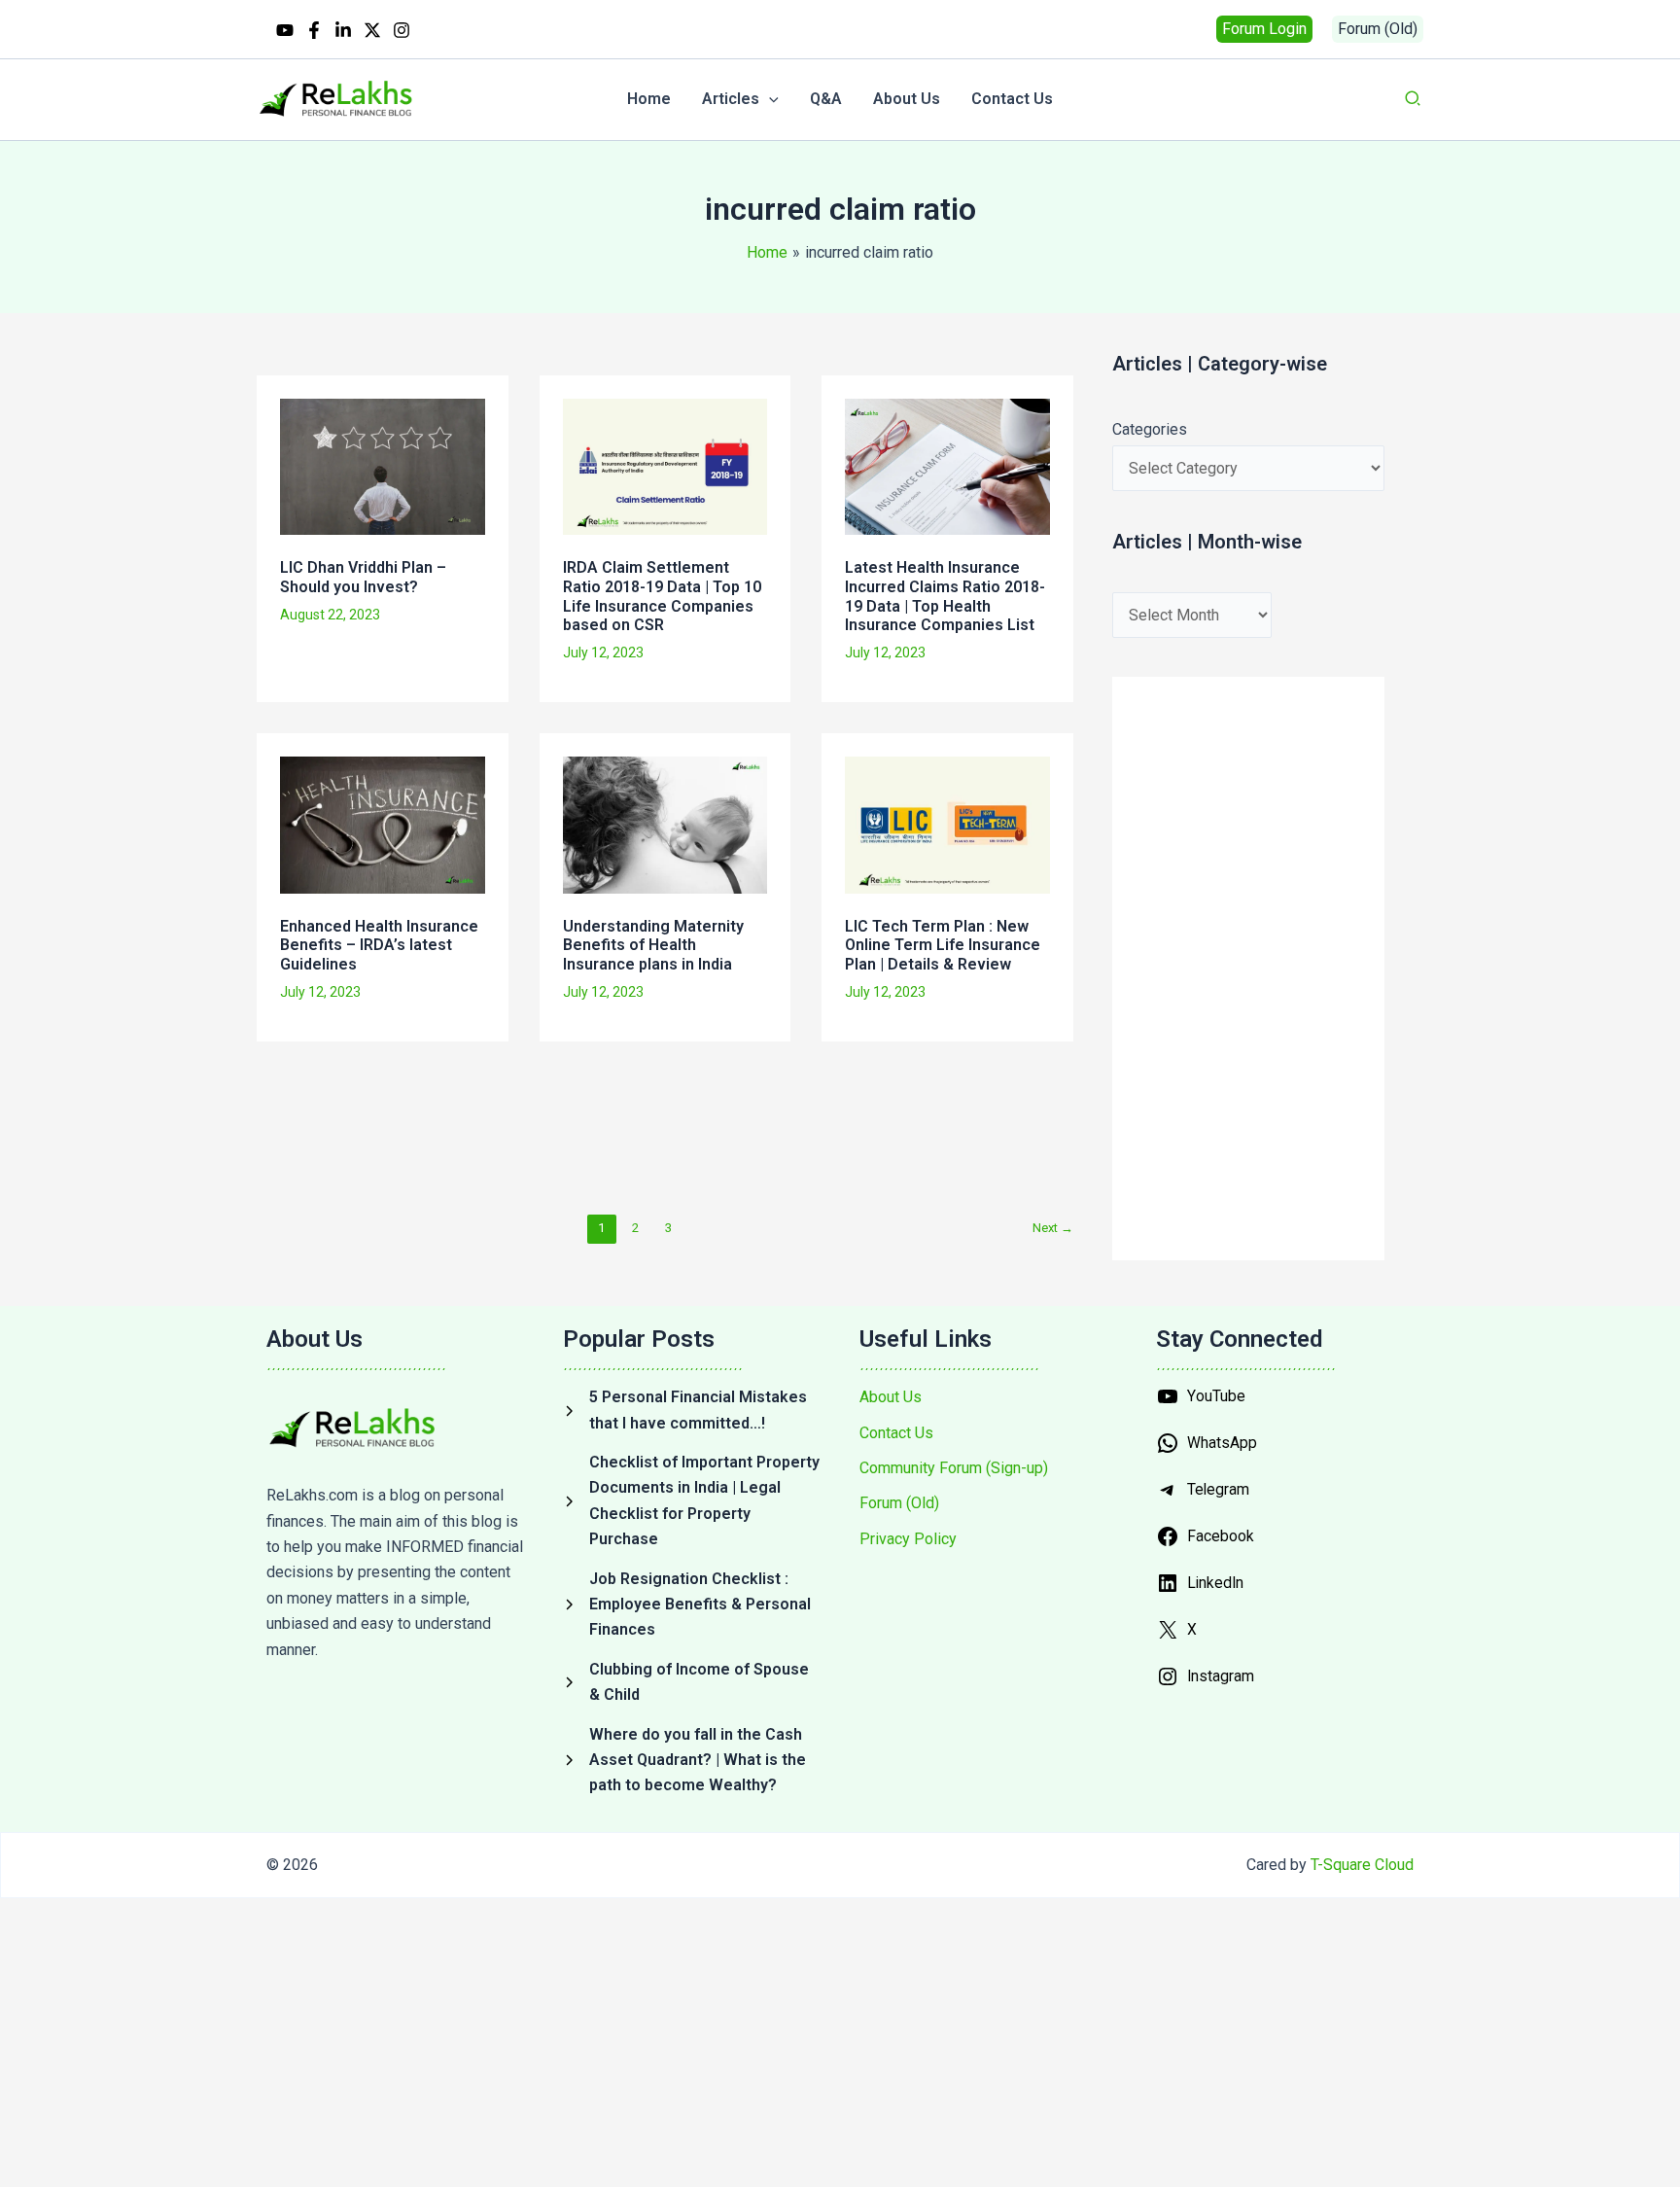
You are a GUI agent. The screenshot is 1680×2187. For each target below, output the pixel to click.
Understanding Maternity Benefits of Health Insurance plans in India (653, 945)
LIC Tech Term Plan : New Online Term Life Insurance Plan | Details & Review (943, 945)
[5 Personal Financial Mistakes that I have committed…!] (692, 1411)
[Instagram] (402, 30)
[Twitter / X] (372, 30)
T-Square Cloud (1362, 1865)
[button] (1264, 29)
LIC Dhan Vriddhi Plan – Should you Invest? (363, 577)
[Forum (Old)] (899, 1503)
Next (1053, 1228)
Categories (1150, 429)
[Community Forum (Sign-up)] (954, 1468)
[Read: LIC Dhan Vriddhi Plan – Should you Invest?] (383, 465)
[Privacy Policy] (908, 1539)
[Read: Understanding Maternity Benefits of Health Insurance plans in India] (665, 823)
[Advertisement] (603, 1124)
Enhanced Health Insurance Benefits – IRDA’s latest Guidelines (379, 945)
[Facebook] (314, 30)
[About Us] (891, 1397)
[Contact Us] (896, 1433)
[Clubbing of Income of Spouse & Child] (692, 1683)
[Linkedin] (343, 30)
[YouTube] (285, 30)
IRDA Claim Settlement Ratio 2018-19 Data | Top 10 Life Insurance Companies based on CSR (662, 596)
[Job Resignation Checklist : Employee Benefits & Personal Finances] (692, 1605)
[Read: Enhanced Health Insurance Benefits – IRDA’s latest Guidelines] (383, 823)
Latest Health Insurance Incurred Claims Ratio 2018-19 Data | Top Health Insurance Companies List (945, 596)
